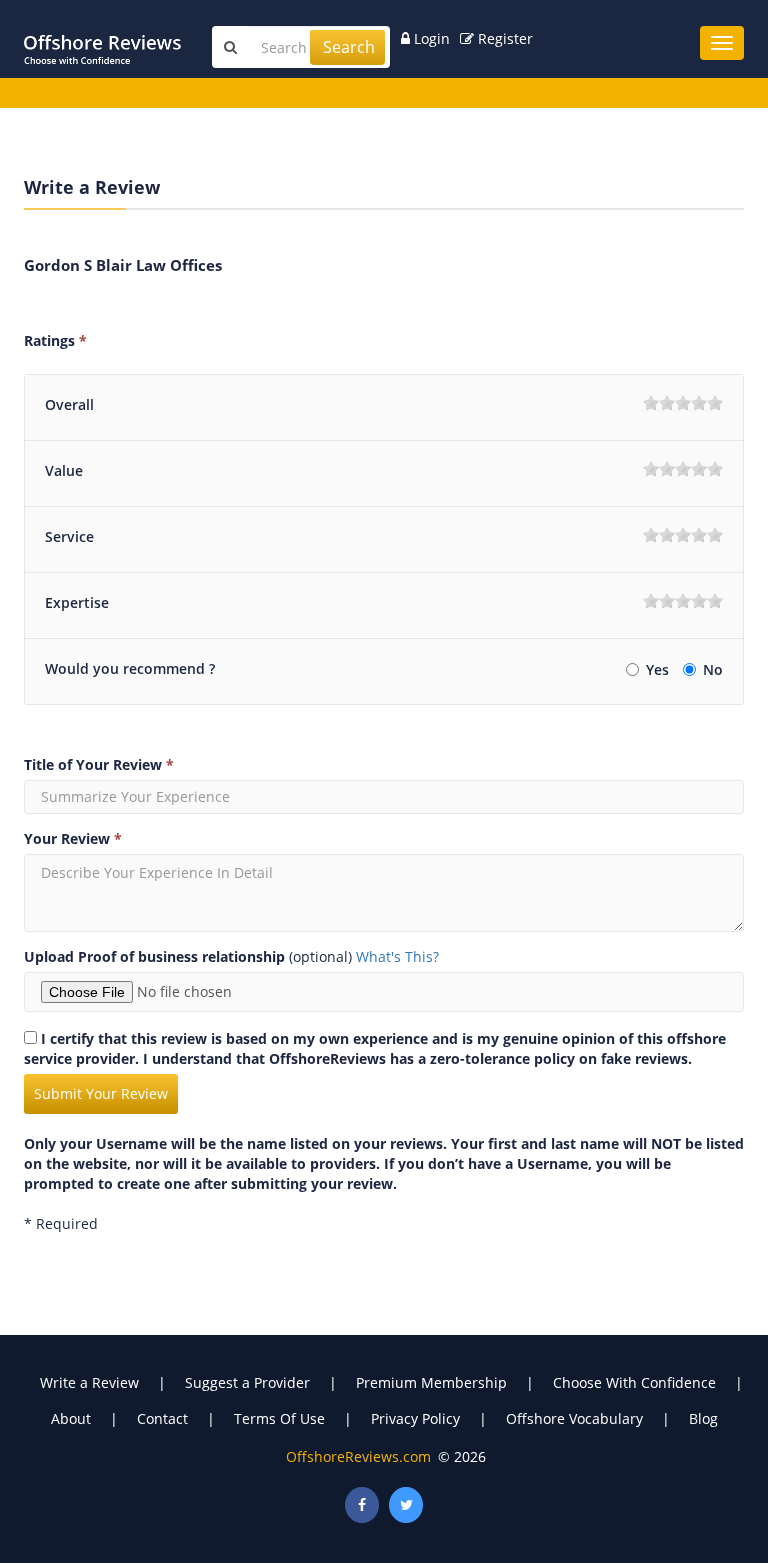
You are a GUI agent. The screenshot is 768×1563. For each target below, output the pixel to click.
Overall (69, 404)
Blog (703, 1418)
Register (503, 38)
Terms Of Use (279, 1418)
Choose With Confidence (634, 1382)
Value (64, 470)
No (713, 669)
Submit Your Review (101, 1093)
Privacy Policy (415, 1418)
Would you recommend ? (130, 668)
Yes (659, 669)
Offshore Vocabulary (574, 1418)
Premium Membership (431, 1382)
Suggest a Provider (247, 1382)
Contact (162, 1418)
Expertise (77, 602)
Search (349, 47)
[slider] (683, 403)
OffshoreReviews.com (358, 1456)
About (71, 1418)
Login (430, 38)
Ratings (55, 340)
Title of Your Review (99, 764)
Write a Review (89, 1382)
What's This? (397, 956)
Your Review (73, 838)
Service (69, 536)
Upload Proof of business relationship (154, 956)
